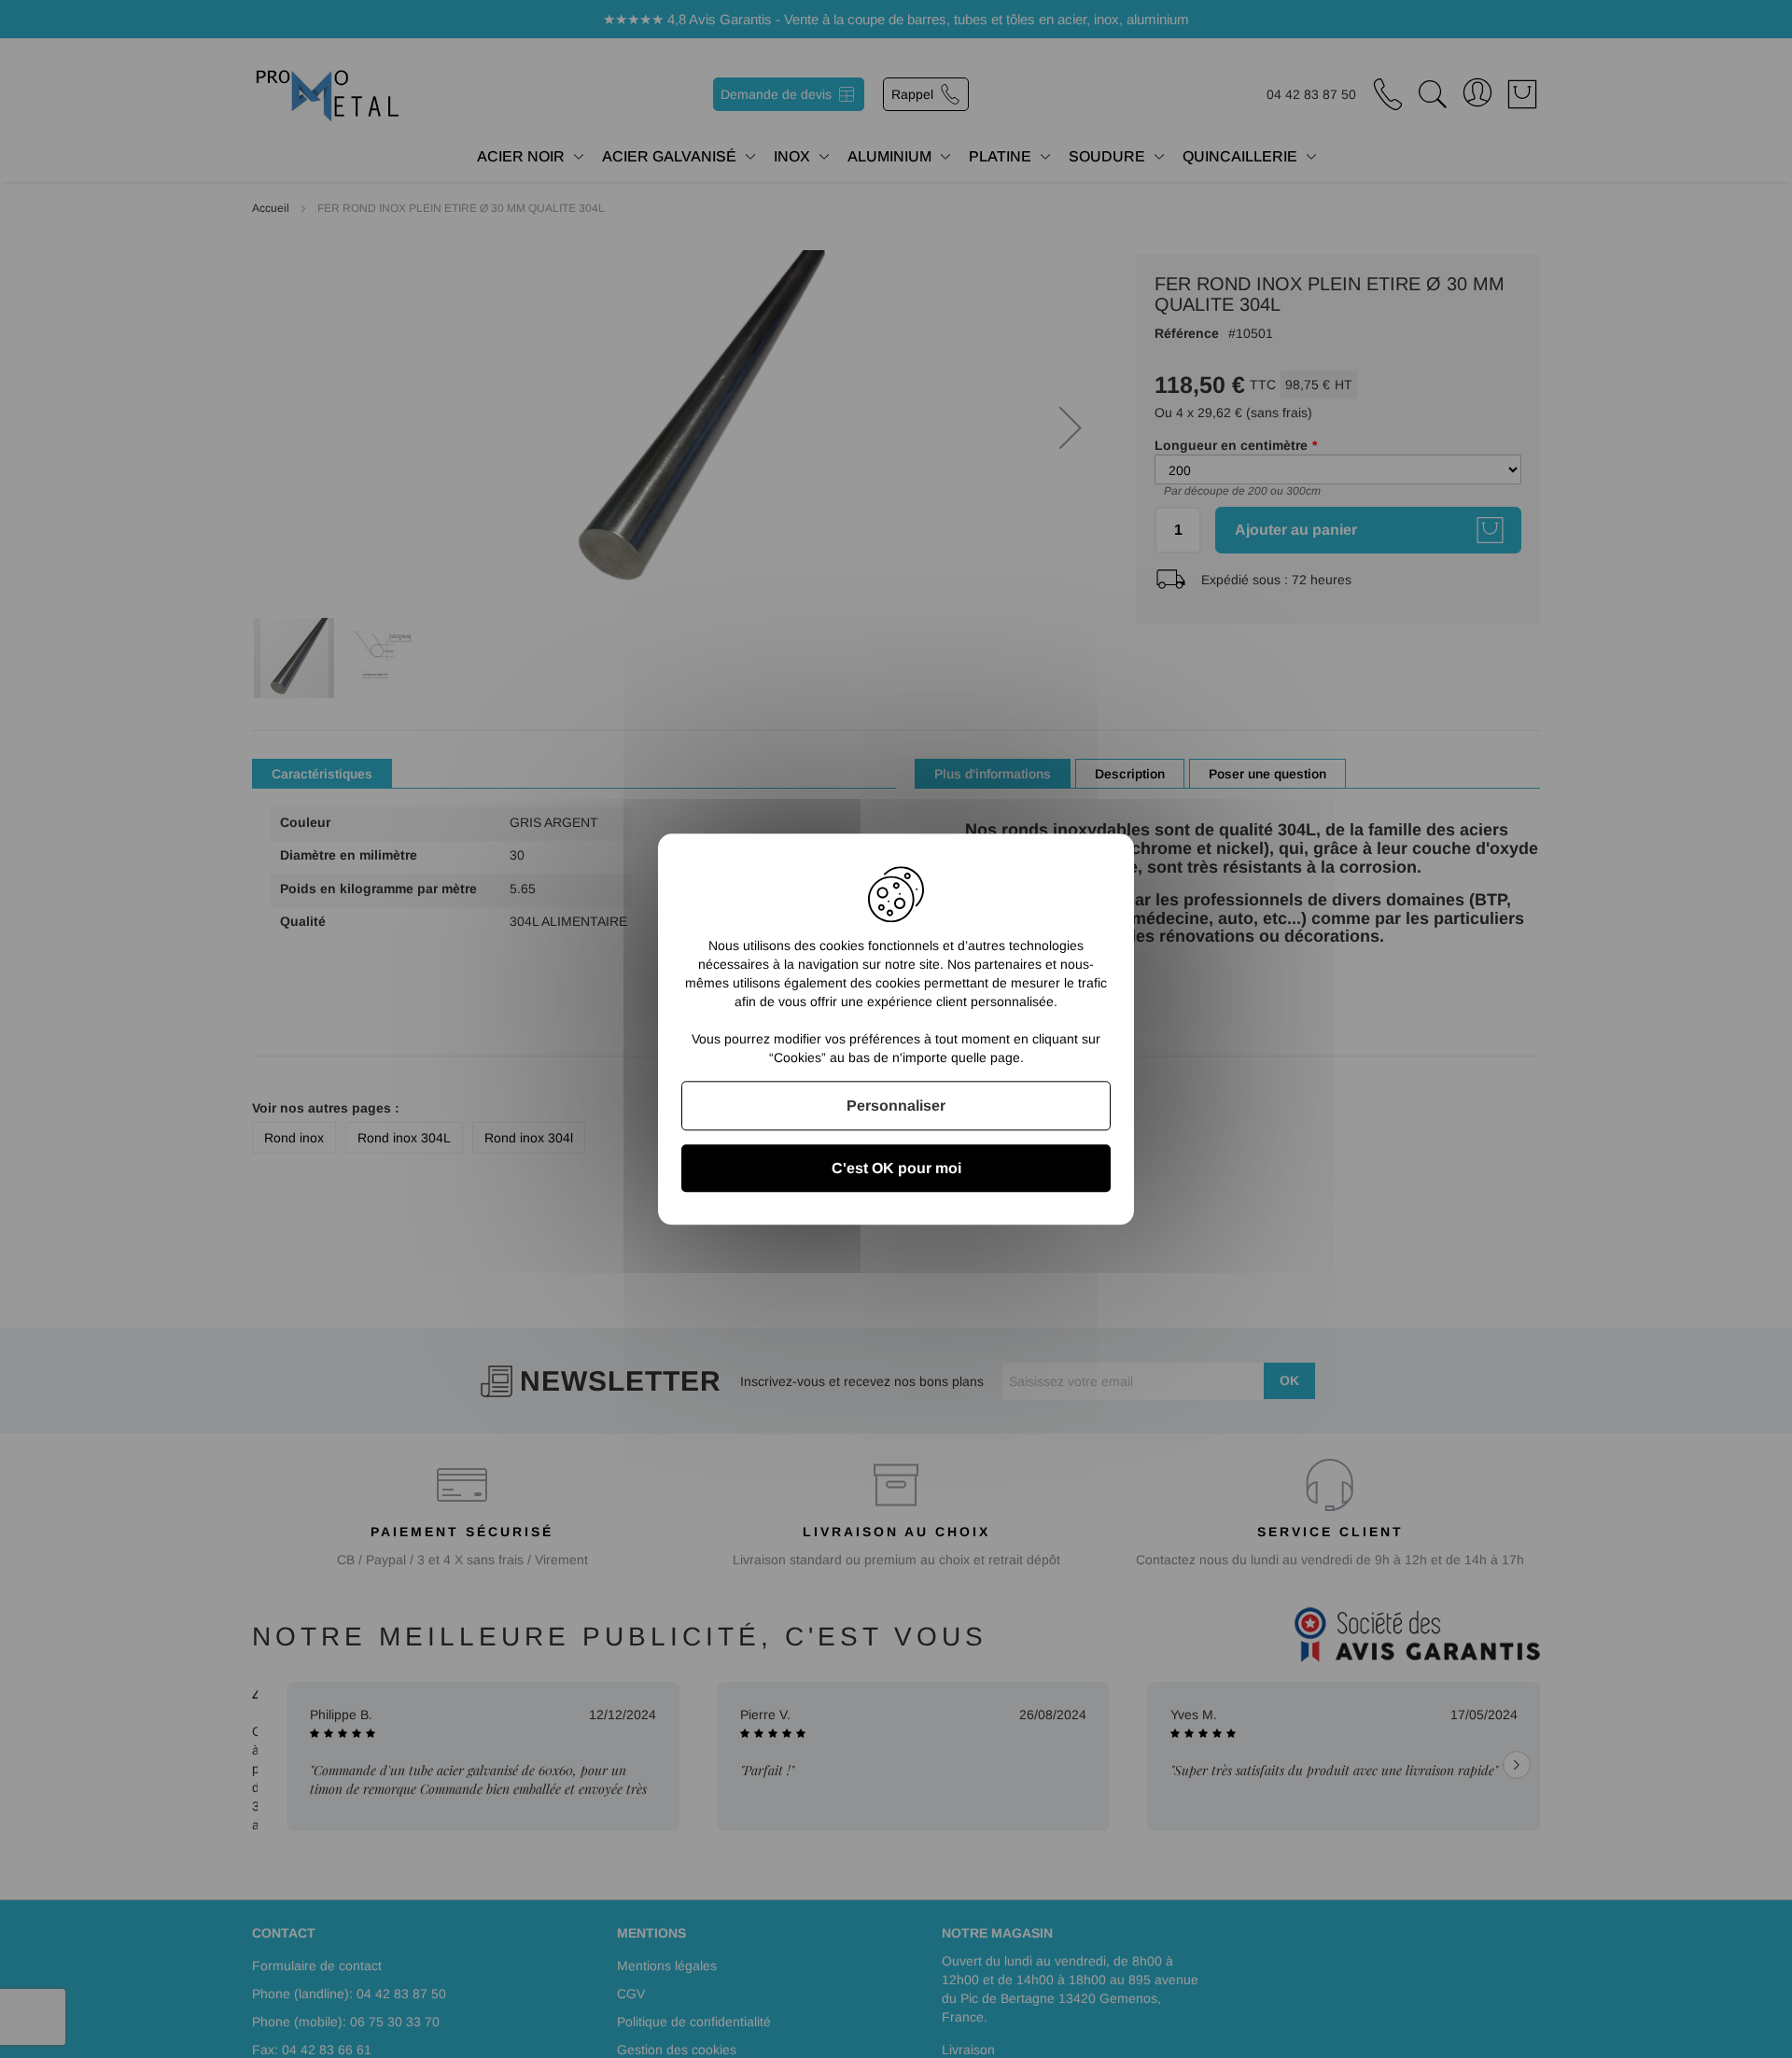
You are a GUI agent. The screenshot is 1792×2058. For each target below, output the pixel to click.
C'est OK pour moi (896, 1168)
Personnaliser (896, 1106)
